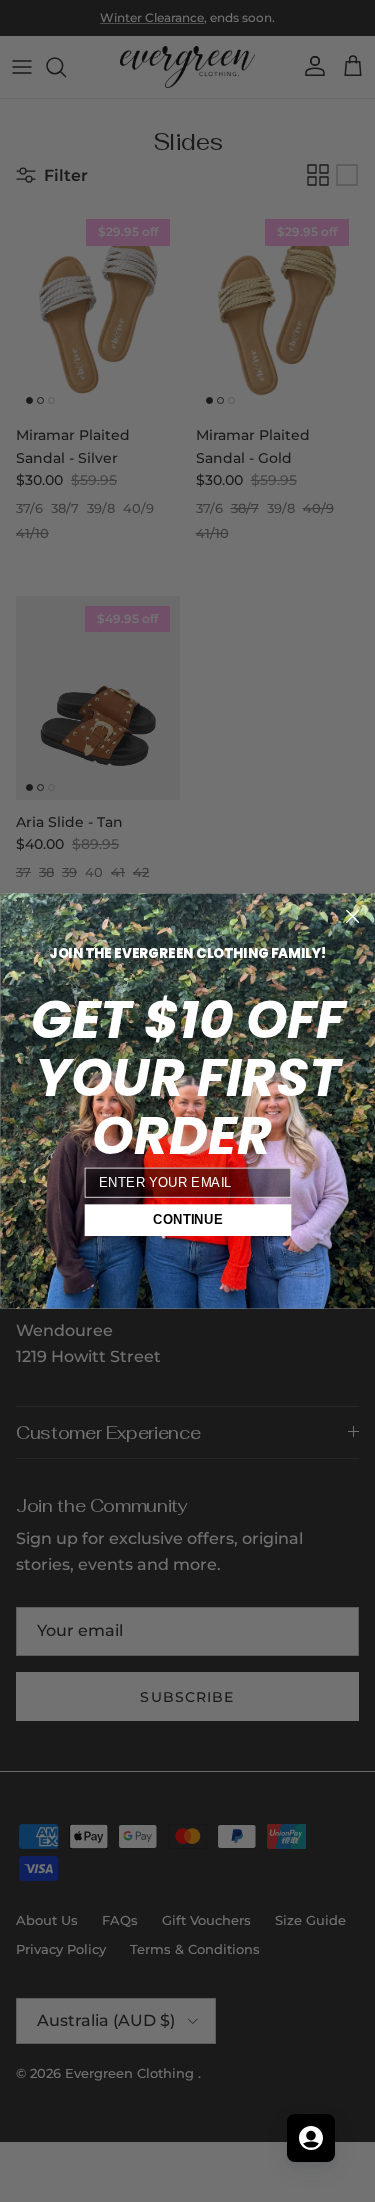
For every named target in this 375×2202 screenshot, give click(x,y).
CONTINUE (187, 1220)
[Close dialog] (352, 916)
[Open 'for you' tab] (311, 2138)
